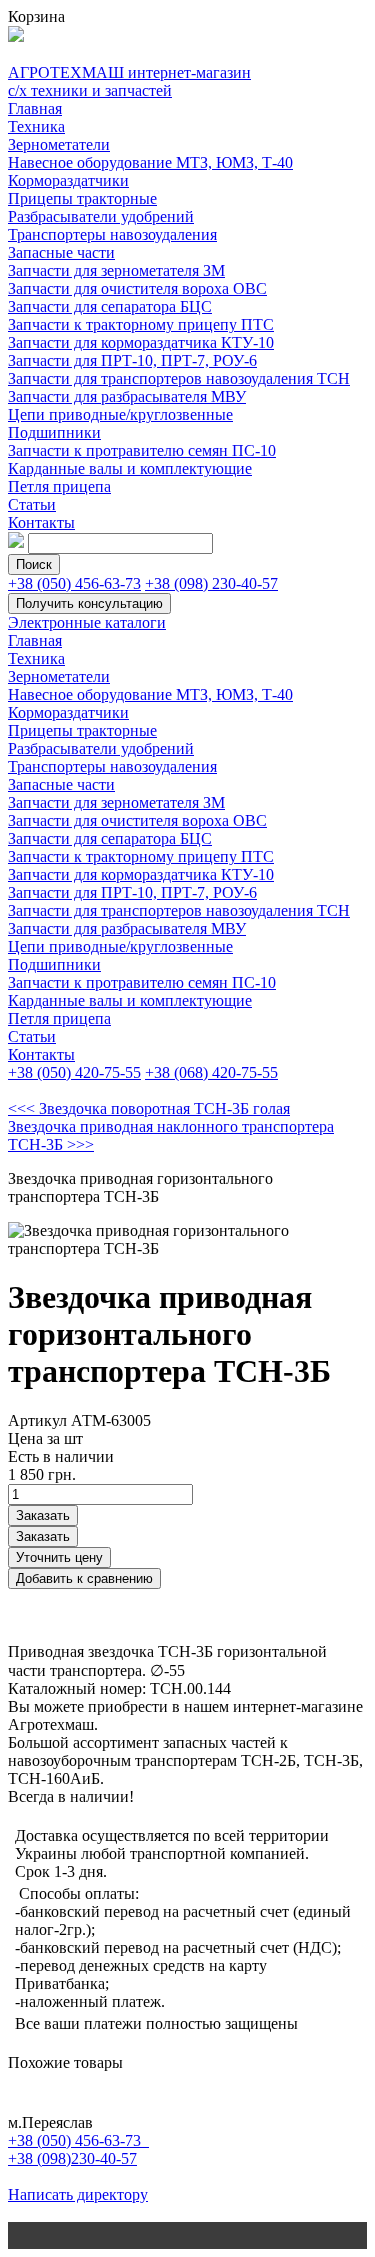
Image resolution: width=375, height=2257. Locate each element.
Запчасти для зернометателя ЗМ (116, 270)
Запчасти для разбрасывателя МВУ (127, 396)
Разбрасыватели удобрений (101, 216)
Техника (36, 126)
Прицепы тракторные (82, 198)
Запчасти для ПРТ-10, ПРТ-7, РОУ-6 (132, 360)
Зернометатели (59, 144)
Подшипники (54, 432)
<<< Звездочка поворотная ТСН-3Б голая (149, 1108)
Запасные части (61, 252)
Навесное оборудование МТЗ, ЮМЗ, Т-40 (150, 162)
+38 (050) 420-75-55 (74, 1072)
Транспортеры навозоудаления (112, 234)
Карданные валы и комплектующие (130, 468)
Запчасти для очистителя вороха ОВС (137, 288)
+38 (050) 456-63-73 (74, 583)
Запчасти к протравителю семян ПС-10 (142, 450)
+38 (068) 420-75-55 (211, 1072)
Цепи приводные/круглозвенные (120, 414)
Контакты (41, 522)
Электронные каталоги (87, 622)
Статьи (32, 504)
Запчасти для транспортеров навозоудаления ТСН (179, 378)
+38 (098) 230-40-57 (211, 583)
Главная (35, 108)
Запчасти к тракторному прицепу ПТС (141, 324)
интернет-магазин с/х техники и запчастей (129, 81)
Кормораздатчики (68, 180)
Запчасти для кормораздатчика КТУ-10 (141, 342)
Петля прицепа (59, 486)
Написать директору (78, 2194)
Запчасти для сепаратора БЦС (110, 306)
